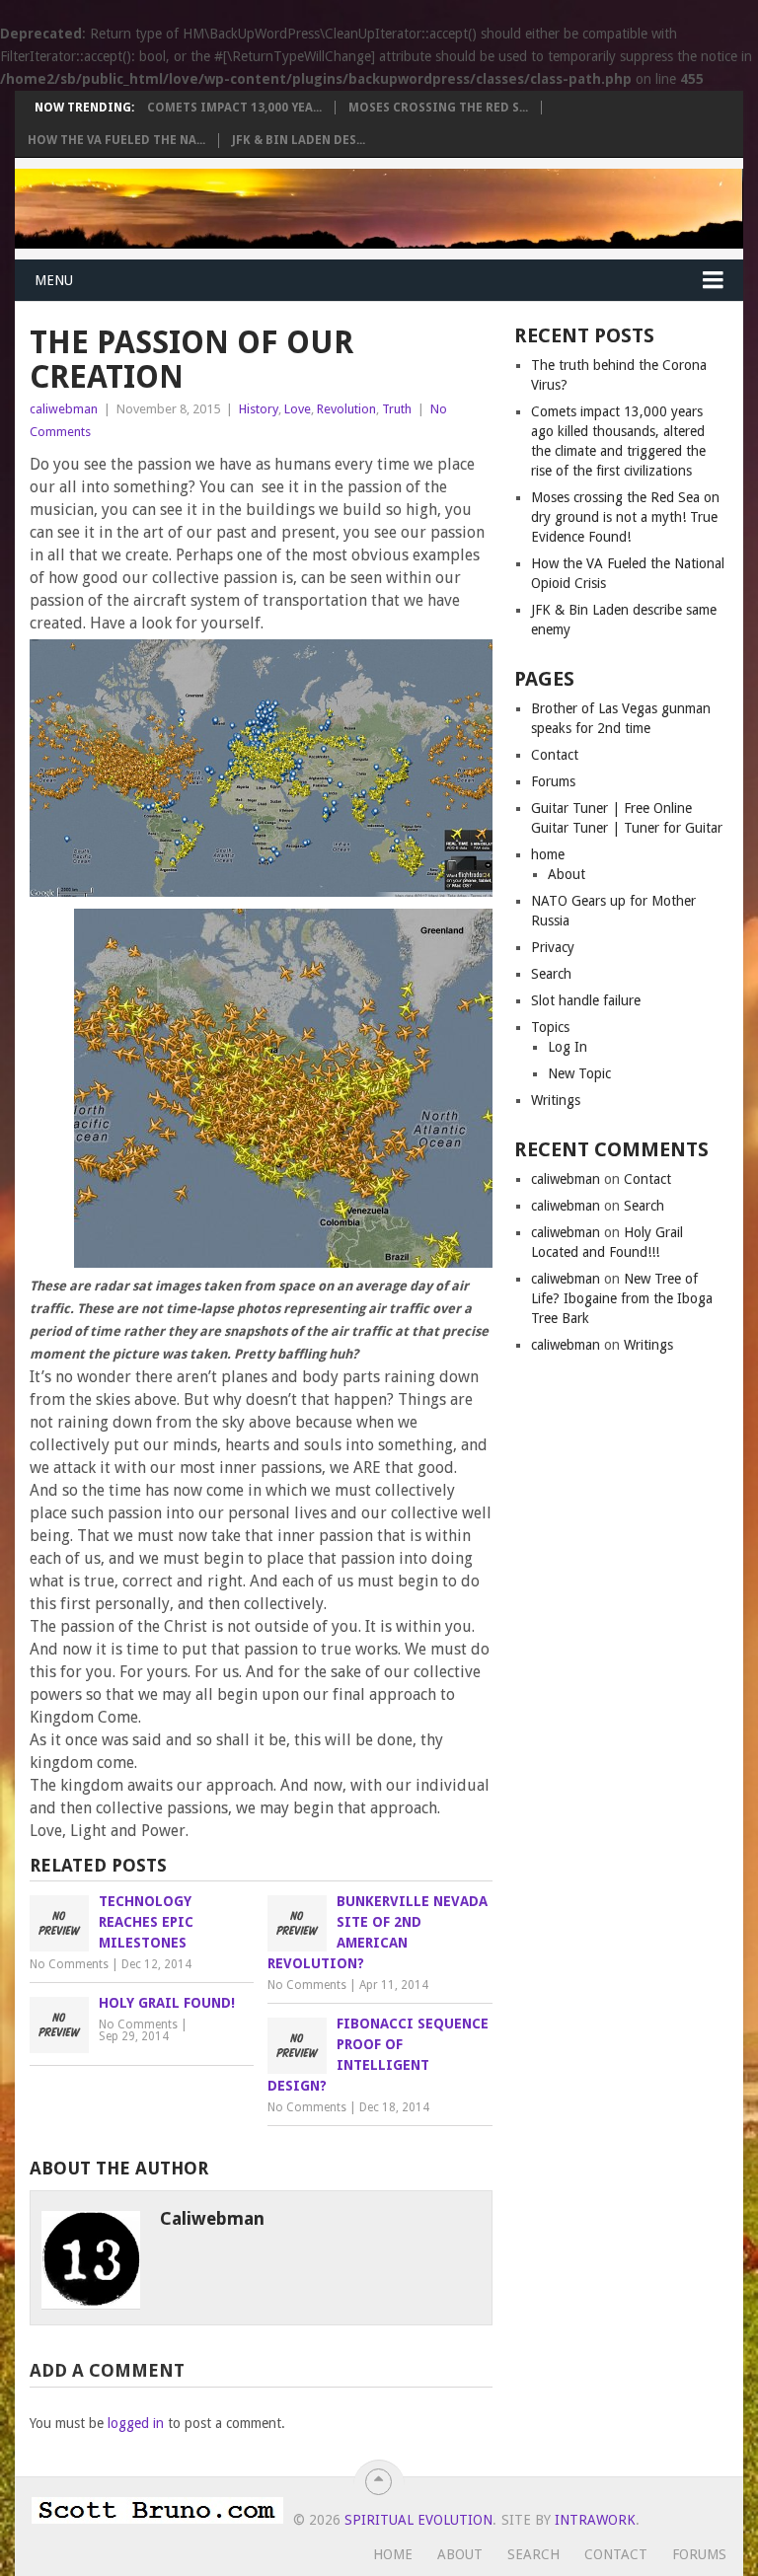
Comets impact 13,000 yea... (234, 108)
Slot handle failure (586, 1000)
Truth (397, 409)
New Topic (579, 1073)
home (548, 854)
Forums (553, 781)
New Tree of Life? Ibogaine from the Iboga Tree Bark (622, 1298)
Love (298, 409)
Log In (568, 1047)
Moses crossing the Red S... (438, 108)
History (259, 409)
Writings (556, 1100)
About (567, 874)
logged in (136, 2423)
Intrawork (595, 2520)
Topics (550, 1027)
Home (393, 2554)
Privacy (553, 947)
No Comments (69, 1964)
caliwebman (64, 409)
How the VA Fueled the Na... (116, 140)
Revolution (346, 409)
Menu (54, 280)
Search (551, 974)
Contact (555, 755)
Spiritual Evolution (418, 2520)
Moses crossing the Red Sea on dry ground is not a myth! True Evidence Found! (625, 517)
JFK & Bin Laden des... (299, 140)
